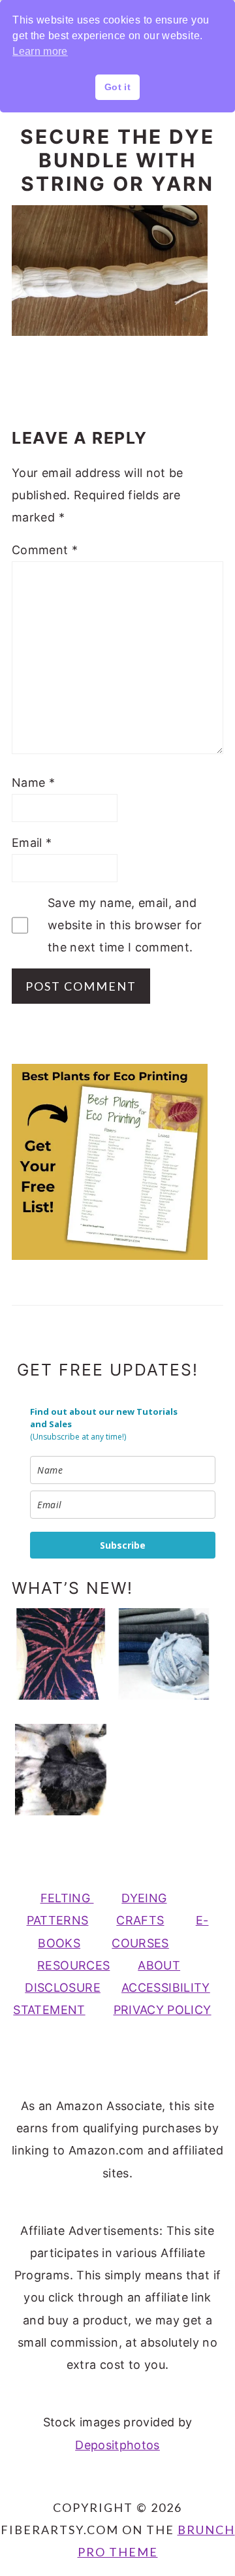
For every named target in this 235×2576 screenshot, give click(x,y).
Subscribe (123, 1545)
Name (33, 783)
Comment (45, 550)
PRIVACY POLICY (163, 2010)
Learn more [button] (40, 51)
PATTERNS (58, 1920)
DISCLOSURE (63, 1988)
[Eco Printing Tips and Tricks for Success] (61, 1770)
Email (32, 843)
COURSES (140, 1943)
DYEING (144, 1898)
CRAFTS (140, 1920)
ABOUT (159, 1965)
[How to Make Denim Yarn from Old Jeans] (164, 1654)
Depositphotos (117, 2445)
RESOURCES (73, 1965)
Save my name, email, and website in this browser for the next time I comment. (125, 925)
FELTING (67, 1898)
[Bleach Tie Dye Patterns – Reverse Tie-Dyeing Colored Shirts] (61, 1654)
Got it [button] (117, 87)
